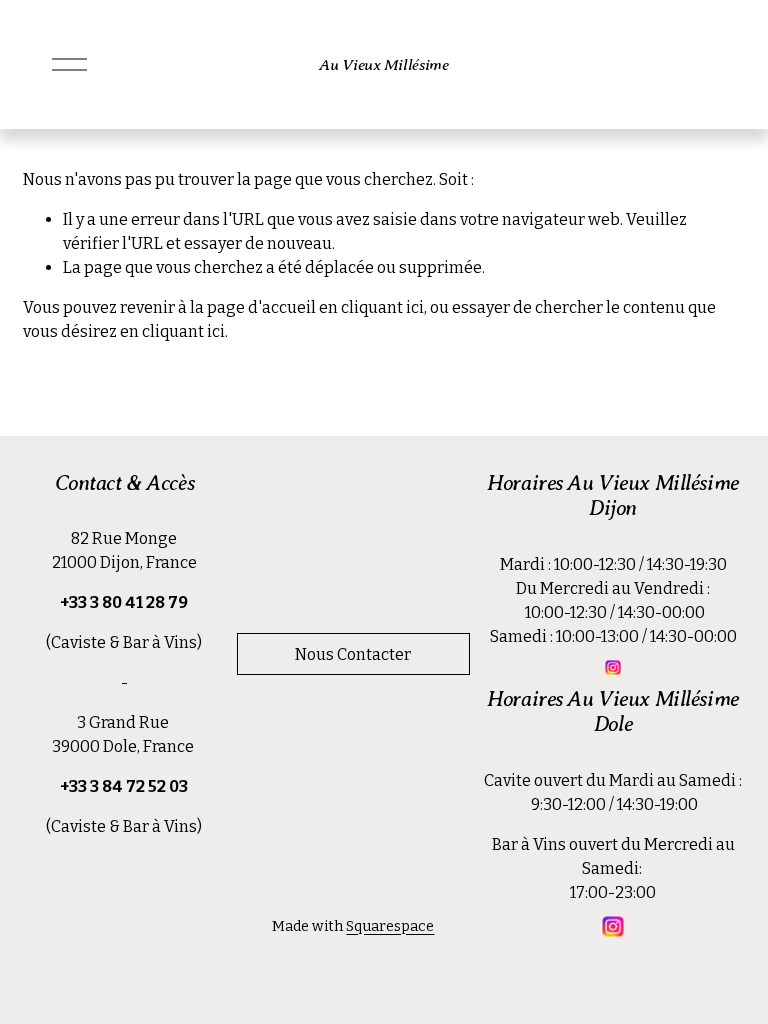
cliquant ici (382, 307)
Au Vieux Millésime (383, 64)
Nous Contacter (353, 654)
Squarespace (390, 926)
